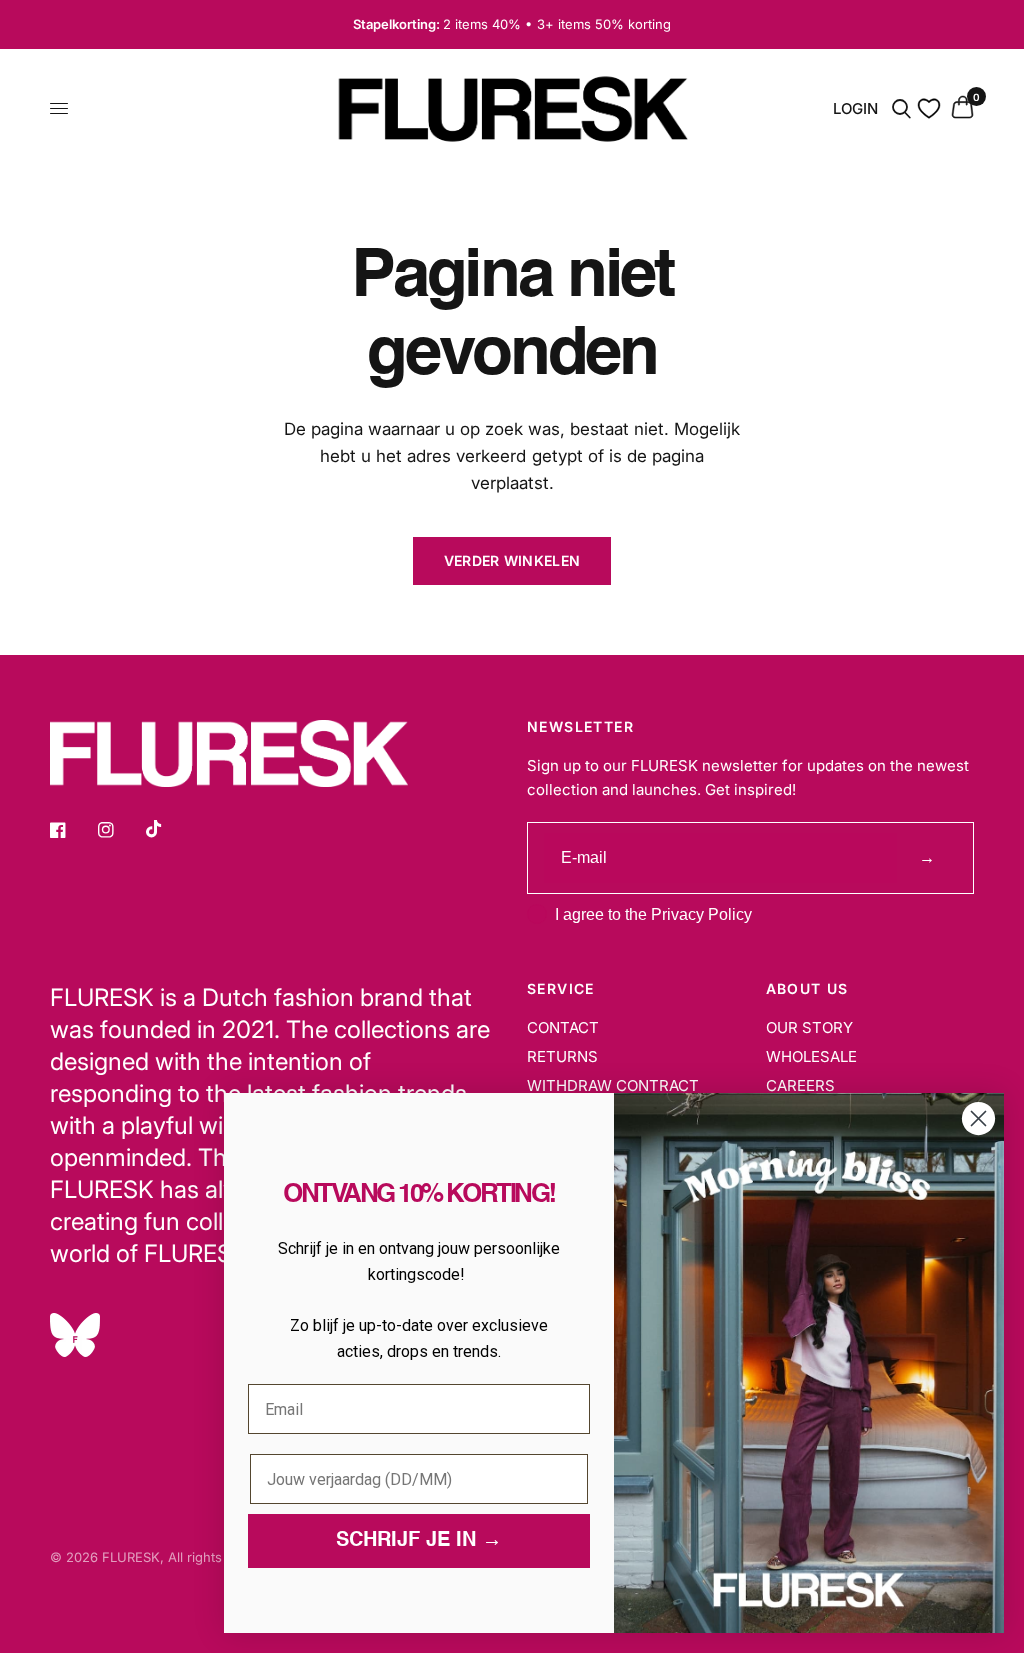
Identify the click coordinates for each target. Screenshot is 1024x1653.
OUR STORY (809, 1027)
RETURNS (562, 1056)
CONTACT (563, 1027)
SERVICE (561, 989)
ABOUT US (807, 989)
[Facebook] (72, 830)
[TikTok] (168, 829)
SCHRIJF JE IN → (419, 1541)
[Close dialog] (978, 1118)
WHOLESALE (811, 1056)
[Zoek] (901, 109)
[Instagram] (120, 830)
